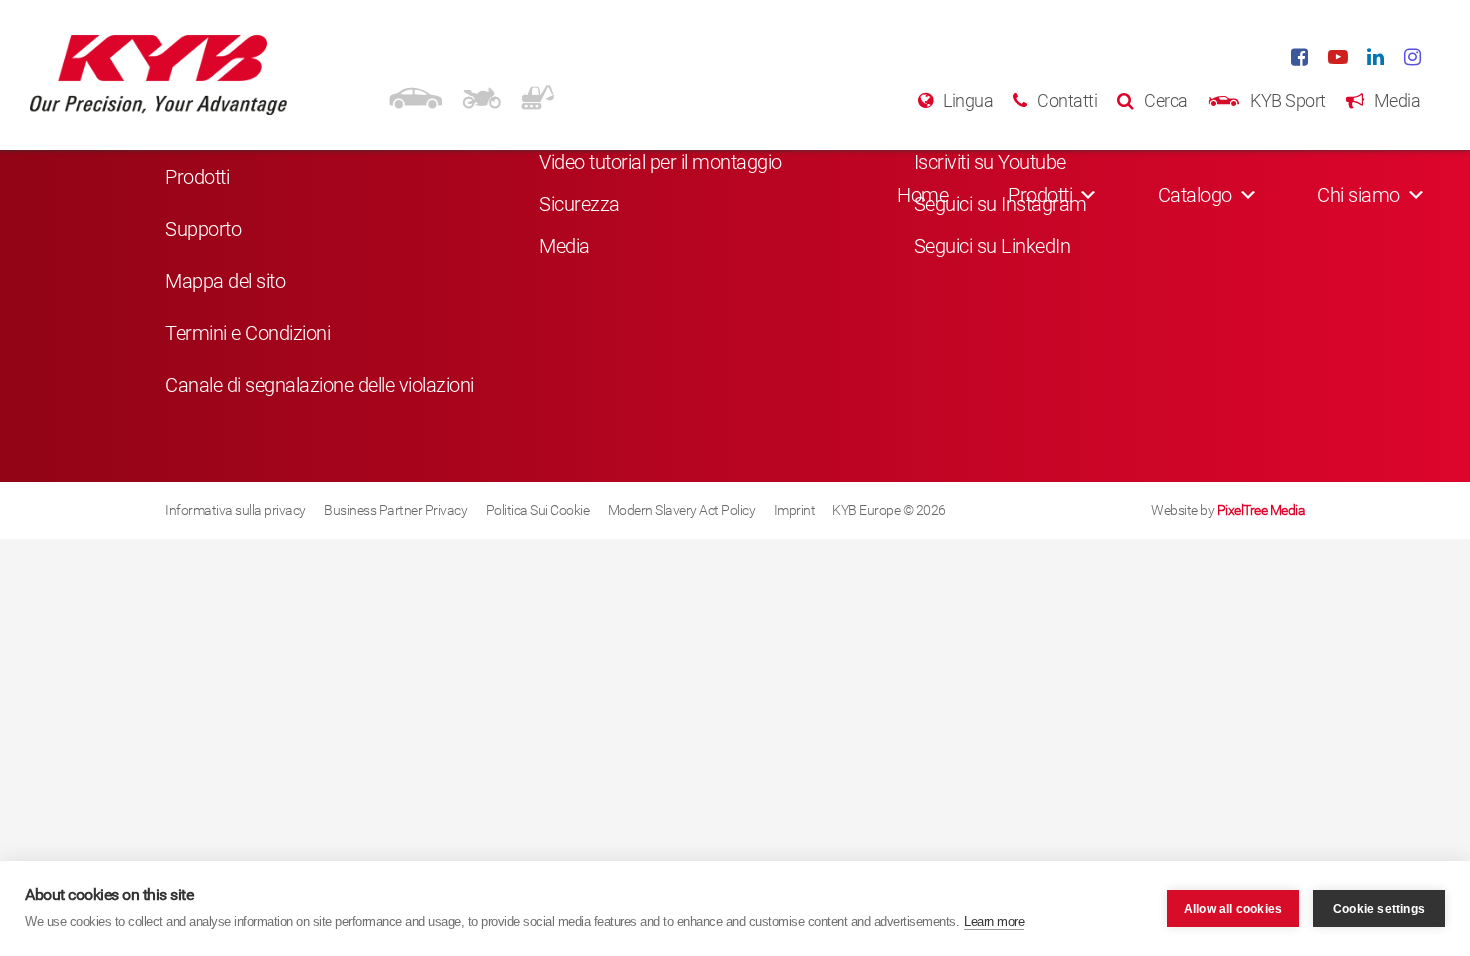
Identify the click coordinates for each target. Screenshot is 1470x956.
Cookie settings (1379, 909)
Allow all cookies (1233, 909)
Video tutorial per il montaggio (660, 162)
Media (564, 246)
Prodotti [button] (1040, 195)
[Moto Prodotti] (481, 95)
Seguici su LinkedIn (992, 246)
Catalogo (1195, 195)
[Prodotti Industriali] (537, 95)
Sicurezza (579, 204)
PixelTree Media (1261, 510)
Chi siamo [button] (1358, 195)
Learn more (994, 921)
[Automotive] (415, 95)
